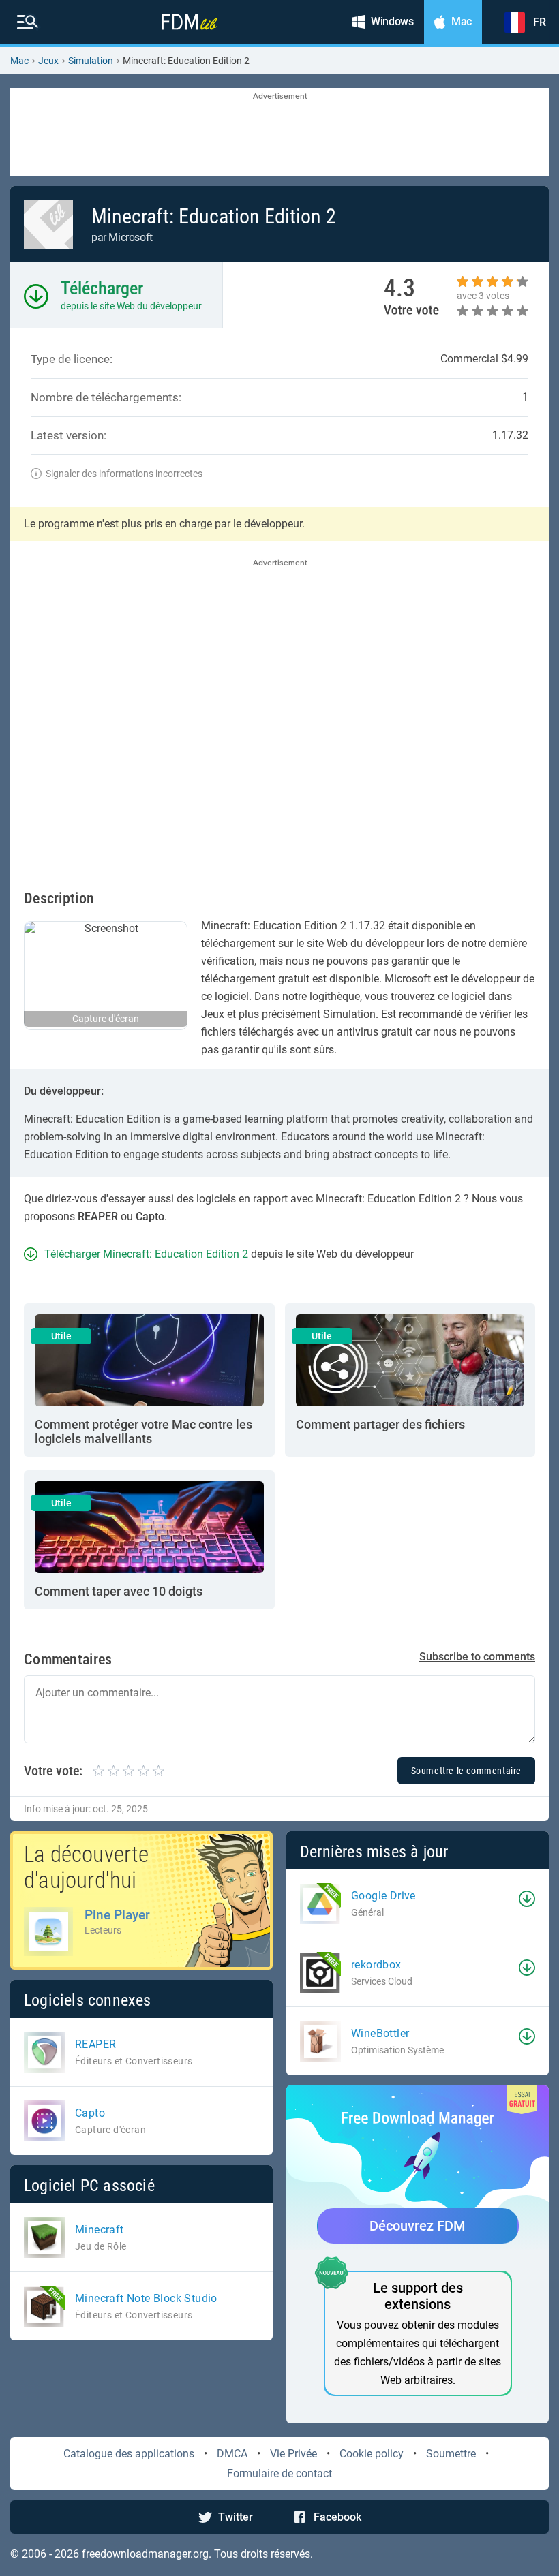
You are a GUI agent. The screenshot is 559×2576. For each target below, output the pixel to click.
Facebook (337, 2517)
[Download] (527, 1899)
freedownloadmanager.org (145, 2554)
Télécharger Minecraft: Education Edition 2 (146, 1254)
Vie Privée (293, 2454)
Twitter (236, 2517)
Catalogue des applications (129, 2454)
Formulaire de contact (279, 2473)
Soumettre (451, 2454)
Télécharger (102, 288)
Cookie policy (372, 2454)
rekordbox (376, 1965)
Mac (19, 61)
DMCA (232, 2454)
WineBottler (380, 2033)
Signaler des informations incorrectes (124, 474)
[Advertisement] (279, 133)
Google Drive (383, 1896)
